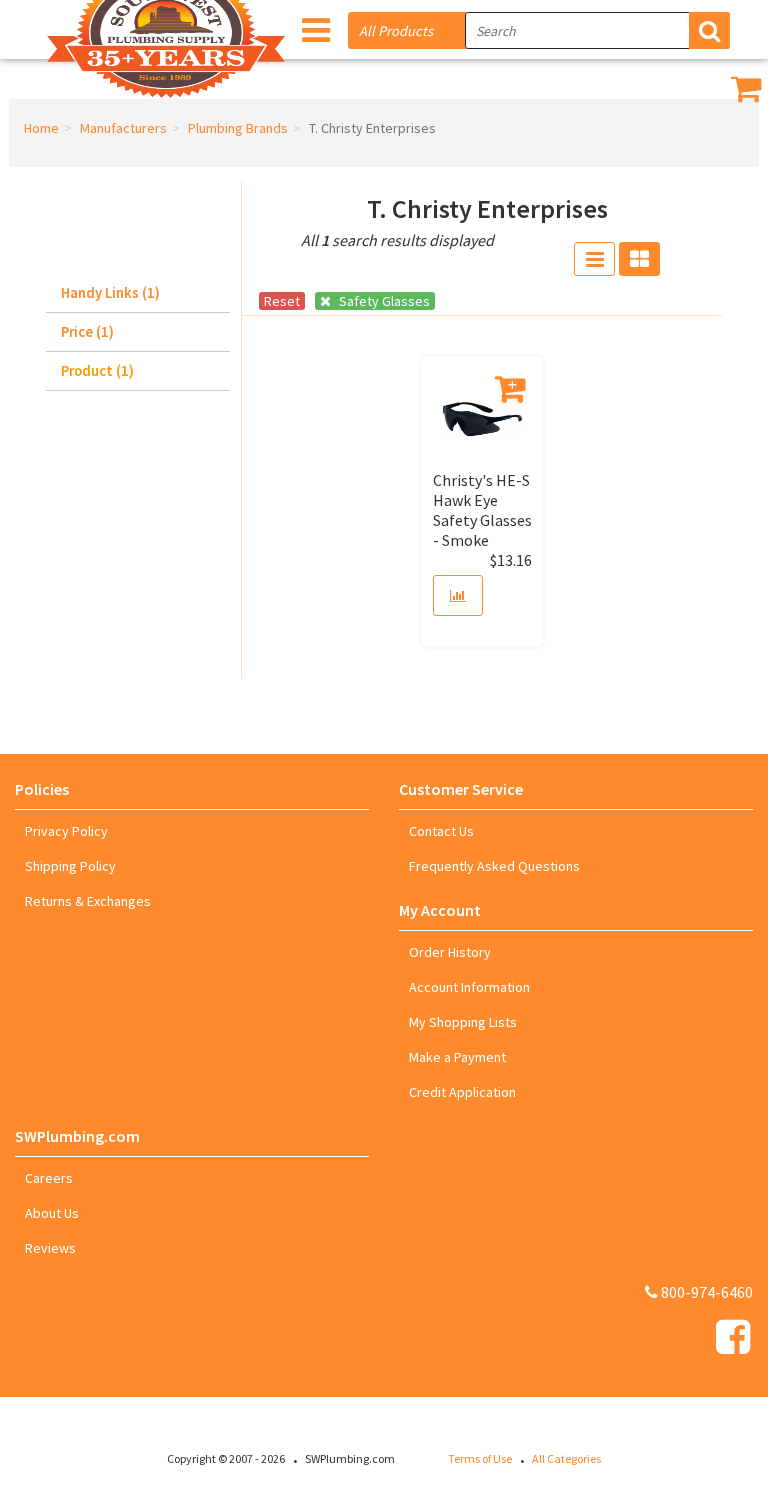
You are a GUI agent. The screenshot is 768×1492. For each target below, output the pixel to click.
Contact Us (441, 831)
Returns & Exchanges (88, 901)
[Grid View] (639, 259)
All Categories (566, 1458)
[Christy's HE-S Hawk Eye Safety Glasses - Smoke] (482, 418)
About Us (52, 1213)
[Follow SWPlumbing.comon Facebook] (733, 1337)
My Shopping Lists (463, 1022)
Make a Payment (457, 1057)
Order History (450, 952)
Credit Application (462, 1092)
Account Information (469, 987)
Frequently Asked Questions (494, 866)
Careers (49, 1178)
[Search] (709, 30)
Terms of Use (480, 1458)
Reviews (50, 1248)
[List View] (594, 259)
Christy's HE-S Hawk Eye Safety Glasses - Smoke (482, 510)
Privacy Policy (66, 831)
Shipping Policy (70, 866)
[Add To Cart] (512, 389)
